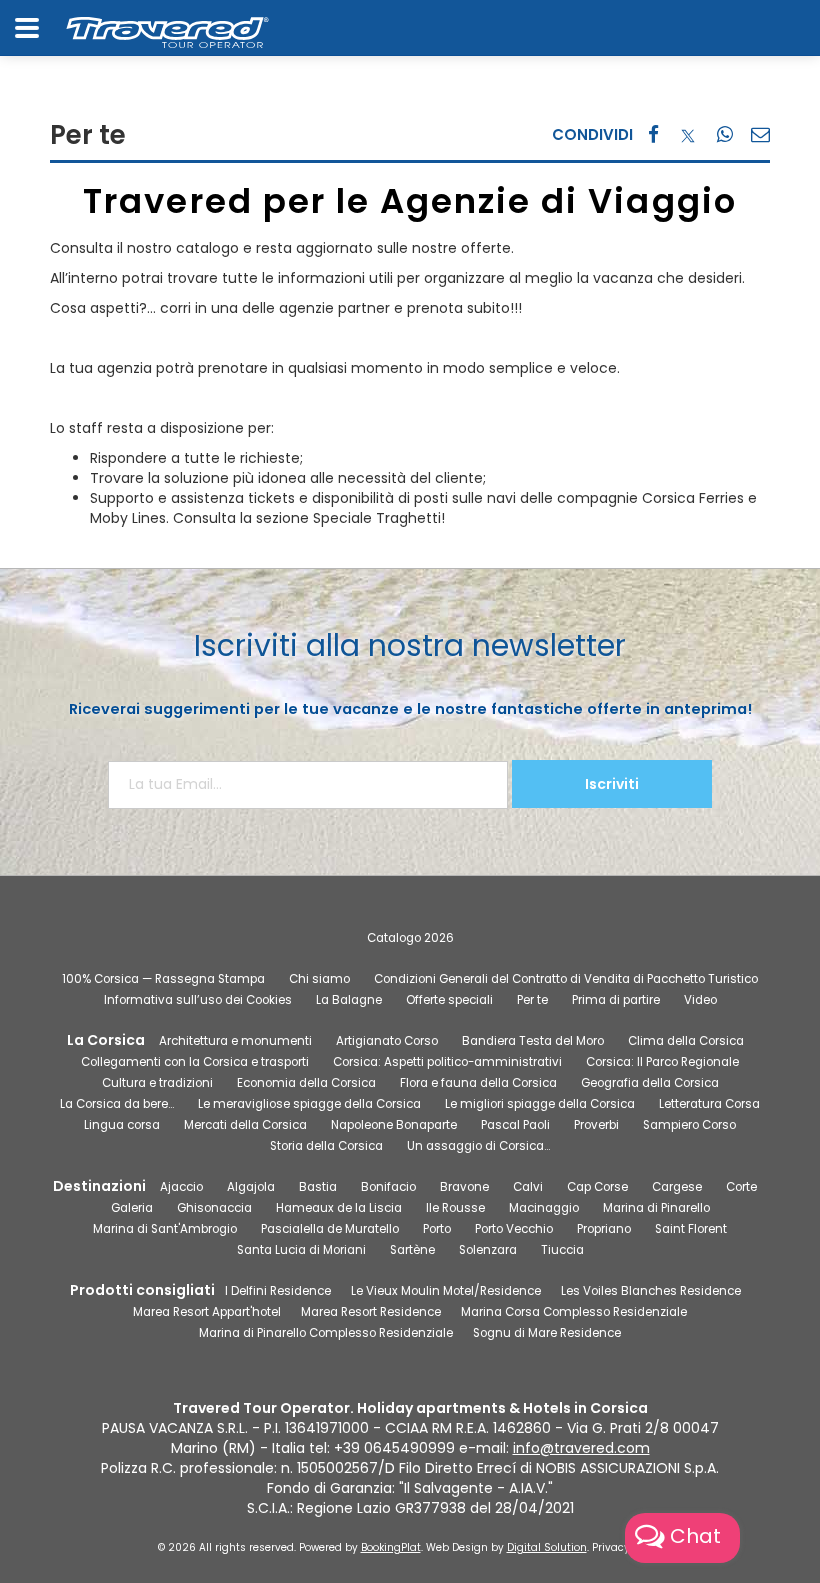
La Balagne (349, 1000)
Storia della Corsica (326, 1146)
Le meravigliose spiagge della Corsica (309, 1104)
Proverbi (596, 1125)
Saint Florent (691, 1229)
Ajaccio (181, 1187)
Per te (532, 1000)
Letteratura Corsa (709, 1104)
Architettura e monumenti (235, 1041)
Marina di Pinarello (656, 1208)
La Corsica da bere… (117, 1104)
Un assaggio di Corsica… (478, 1146)
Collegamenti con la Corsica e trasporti (195, 1062)
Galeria (132, 1208)
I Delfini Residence (278, 1291)
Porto (437, 1229)
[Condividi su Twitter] (688, 135)
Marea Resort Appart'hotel (207, 1312)
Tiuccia (562, 1250)
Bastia (318, 1187)
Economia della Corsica (306, 1083)
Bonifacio (388, 1187)
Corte (741, 1187)
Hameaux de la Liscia (339, 1208)
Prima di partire (616, 1000)
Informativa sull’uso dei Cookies (198, 1000)
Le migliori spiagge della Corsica (540, 1104)
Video (700, 1000)
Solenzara (488, 1250)
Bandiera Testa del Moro (533, 1041)
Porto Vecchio (514, 1229)
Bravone (464, 1187)
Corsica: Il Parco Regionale (662, 1062)
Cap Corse (597, 1187)
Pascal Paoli (515, 1125)
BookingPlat (391, 1547)
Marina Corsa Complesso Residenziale (574, 1312)
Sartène (412, 1250)
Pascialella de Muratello (330, 1229)
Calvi (528, 1187)
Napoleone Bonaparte (394, 1125)
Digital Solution (547, 1547)
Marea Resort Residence (371, 1312)
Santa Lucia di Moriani (301, 1250)
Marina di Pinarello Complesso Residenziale (326, 1333)
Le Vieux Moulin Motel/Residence (446, 1291)
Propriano (604, 1229)
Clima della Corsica (686, 1041)
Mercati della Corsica (245, 1125)
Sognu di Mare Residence (547, 1333)
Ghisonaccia (214, 1208)
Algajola (251, 1187)
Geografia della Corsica (650, 1083)
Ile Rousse (455, 1208)
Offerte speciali (449, 1000)
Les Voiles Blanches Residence (651, 1291)
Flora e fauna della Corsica (478, 1083)
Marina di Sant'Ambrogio (165, 1229)
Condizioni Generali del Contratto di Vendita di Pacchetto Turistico (566, 979)
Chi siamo (319, 979)
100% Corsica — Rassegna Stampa (163, 979)
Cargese (677, 1187)
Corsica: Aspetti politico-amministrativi (447, 1062)
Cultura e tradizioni (157, 1083)
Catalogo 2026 (410, 938)
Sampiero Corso (689, 1125)
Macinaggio (544, 1208)
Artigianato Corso (387, 1041)
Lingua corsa (122, 1125)
